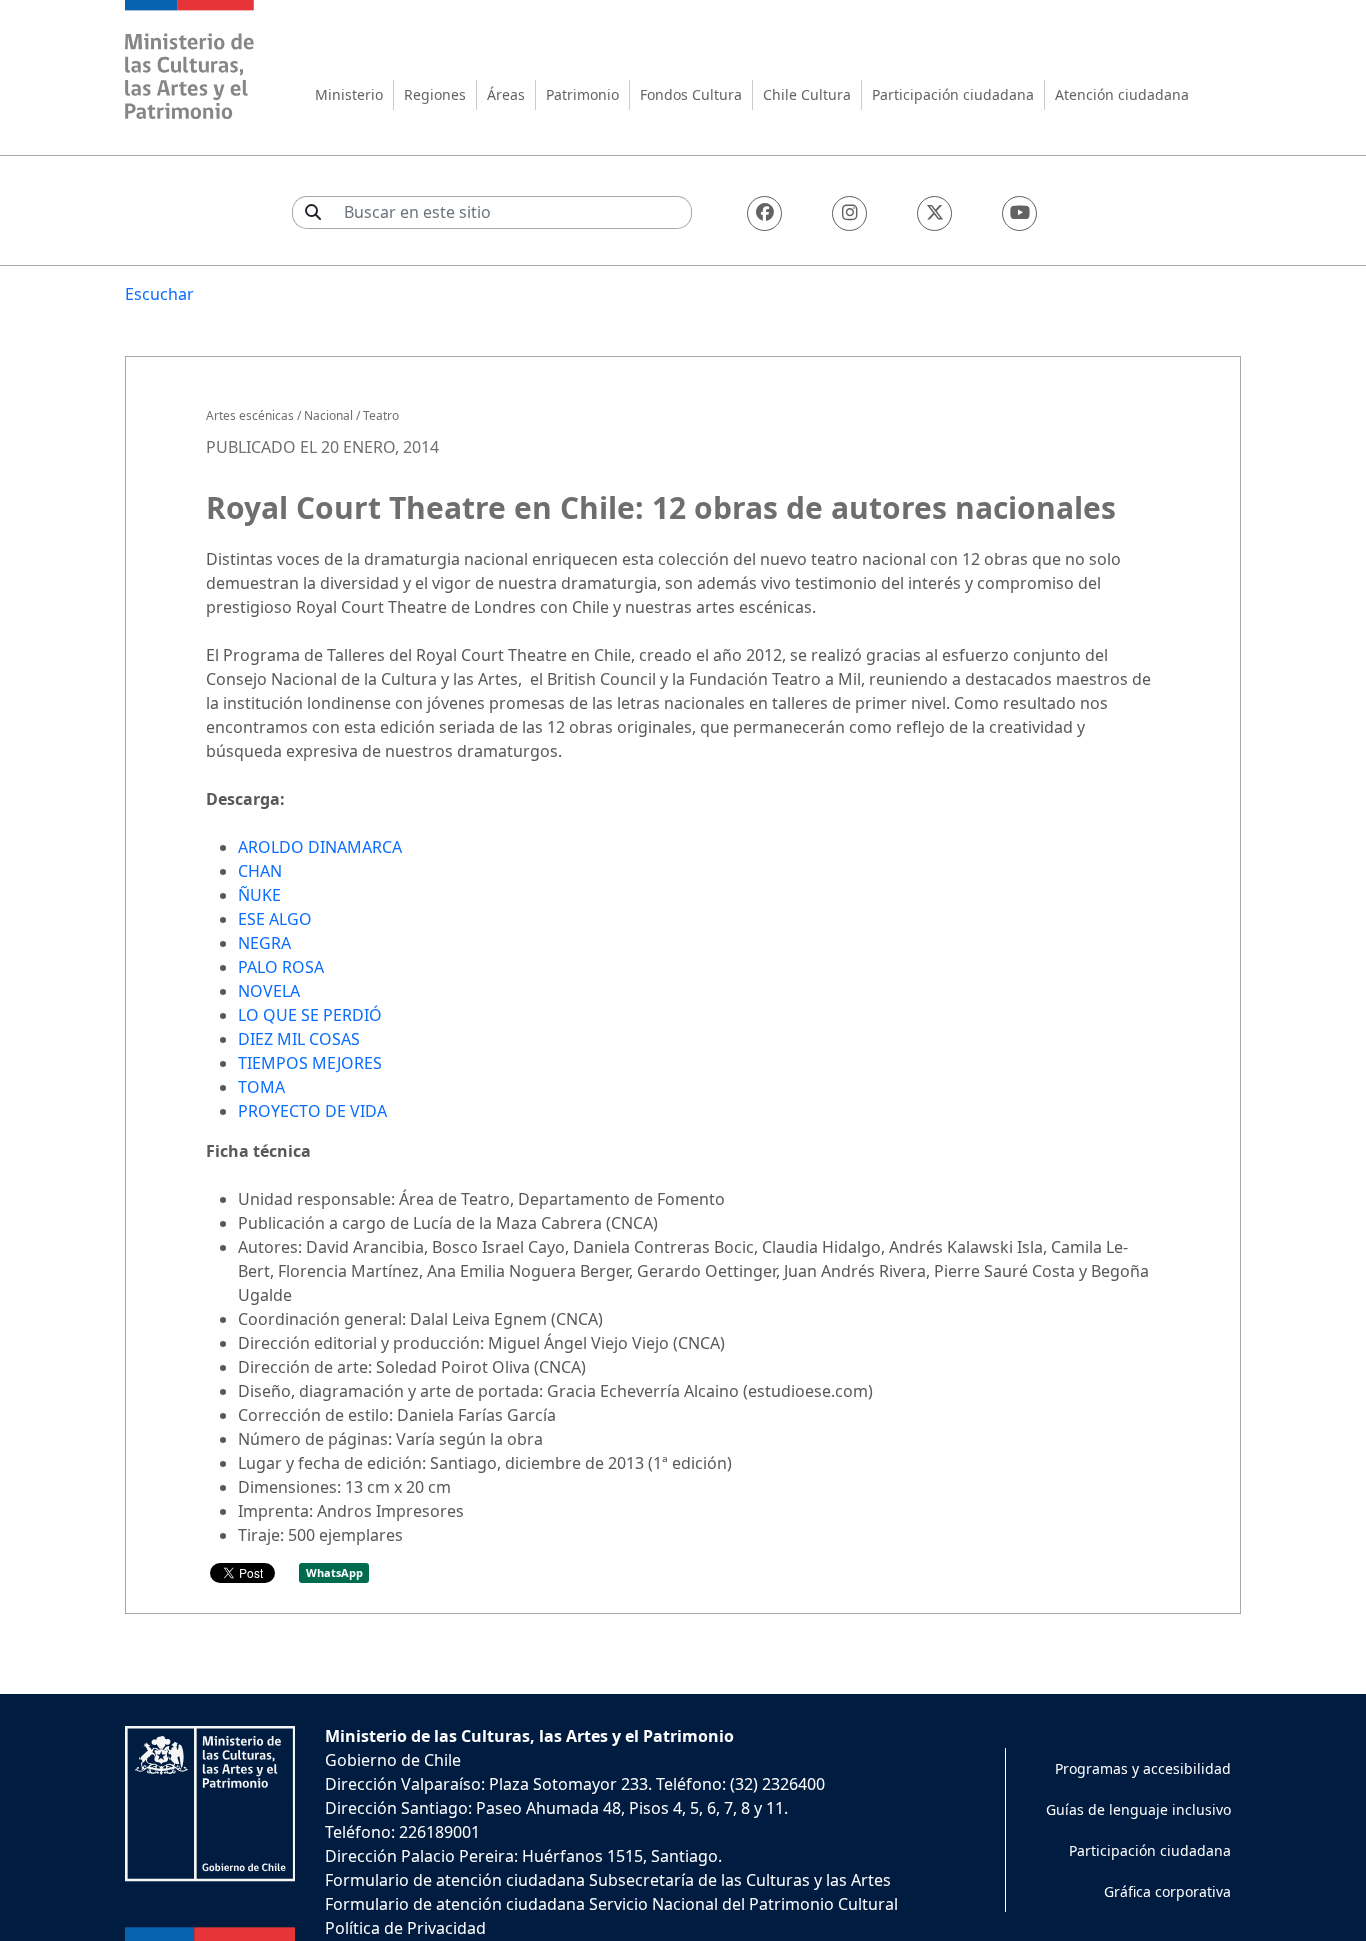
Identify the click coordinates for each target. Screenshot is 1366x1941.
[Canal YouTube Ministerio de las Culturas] (1019, 213)
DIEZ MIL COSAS (299, 1039)
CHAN (260, 871)
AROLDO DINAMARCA (320, 847)
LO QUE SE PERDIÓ (310, 1015)
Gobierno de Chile (393, 1760)
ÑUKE (259, 895)
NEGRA (264, 943)
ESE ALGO (275, 919)
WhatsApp (334, 1572)
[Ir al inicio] (190, 62)
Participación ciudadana (953, 94)
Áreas (506, 94)
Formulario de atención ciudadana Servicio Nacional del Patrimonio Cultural (611, 1904)
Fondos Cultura (691, 94)
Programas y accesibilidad (1143, 1768)
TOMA (261, 1087)
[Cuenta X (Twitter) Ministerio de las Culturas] (934, 213)
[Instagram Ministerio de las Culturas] (849, 213)
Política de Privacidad (405, 1928)
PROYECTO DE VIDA (312, 1111)
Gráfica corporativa (1167, 1891)
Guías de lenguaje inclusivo (1138, 1809)
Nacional (328, 415)
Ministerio (349, 94)
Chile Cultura (807, 94)
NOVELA (269, 991)
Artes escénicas (250, 415)
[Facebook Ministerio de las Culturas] (764, 213)
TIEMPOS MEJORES (310, 1063)
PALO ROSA (281, 967)
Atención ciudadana (1122, 94)
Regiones (435, 94)
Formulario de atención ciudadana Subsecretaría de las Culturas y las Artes (608, 1880)
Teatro (381, 415)
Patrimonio (582, 94)
